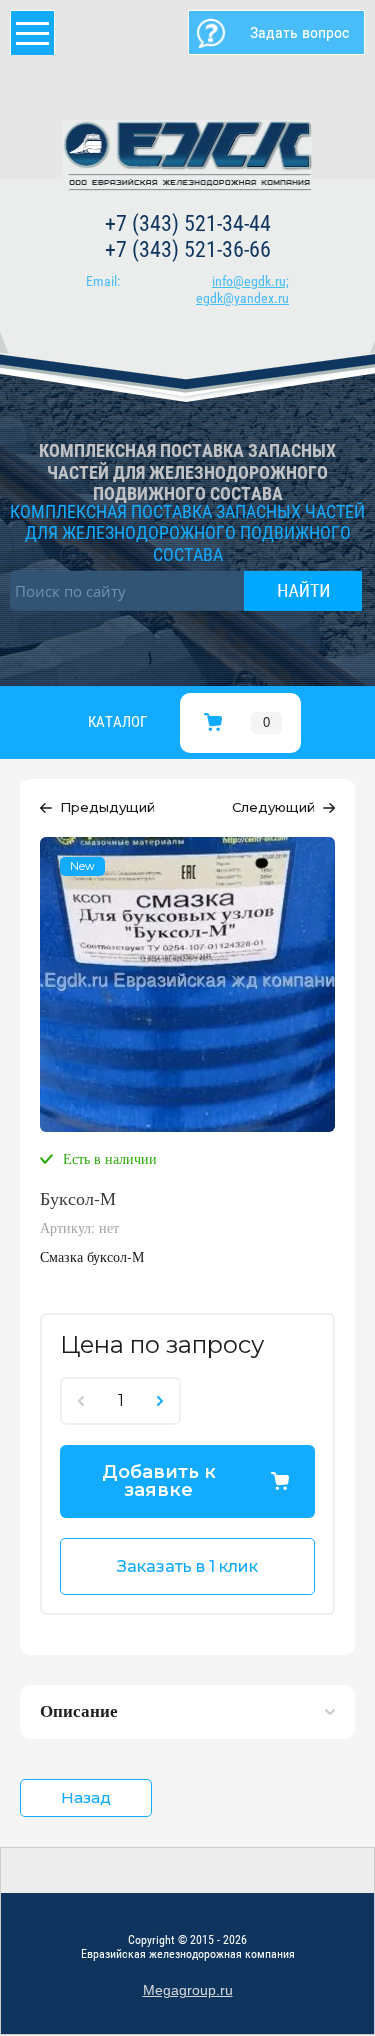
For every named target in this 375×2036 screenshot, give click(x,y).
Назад (86, 1797)
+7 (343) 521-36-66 (188, 249)
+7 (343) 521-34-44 (188, 223)
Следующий (273, 807)
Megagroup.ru (188, 1990)
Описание (79, 1710)
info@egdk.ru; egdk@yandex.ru (242, 289)
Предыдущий (107, 807)
